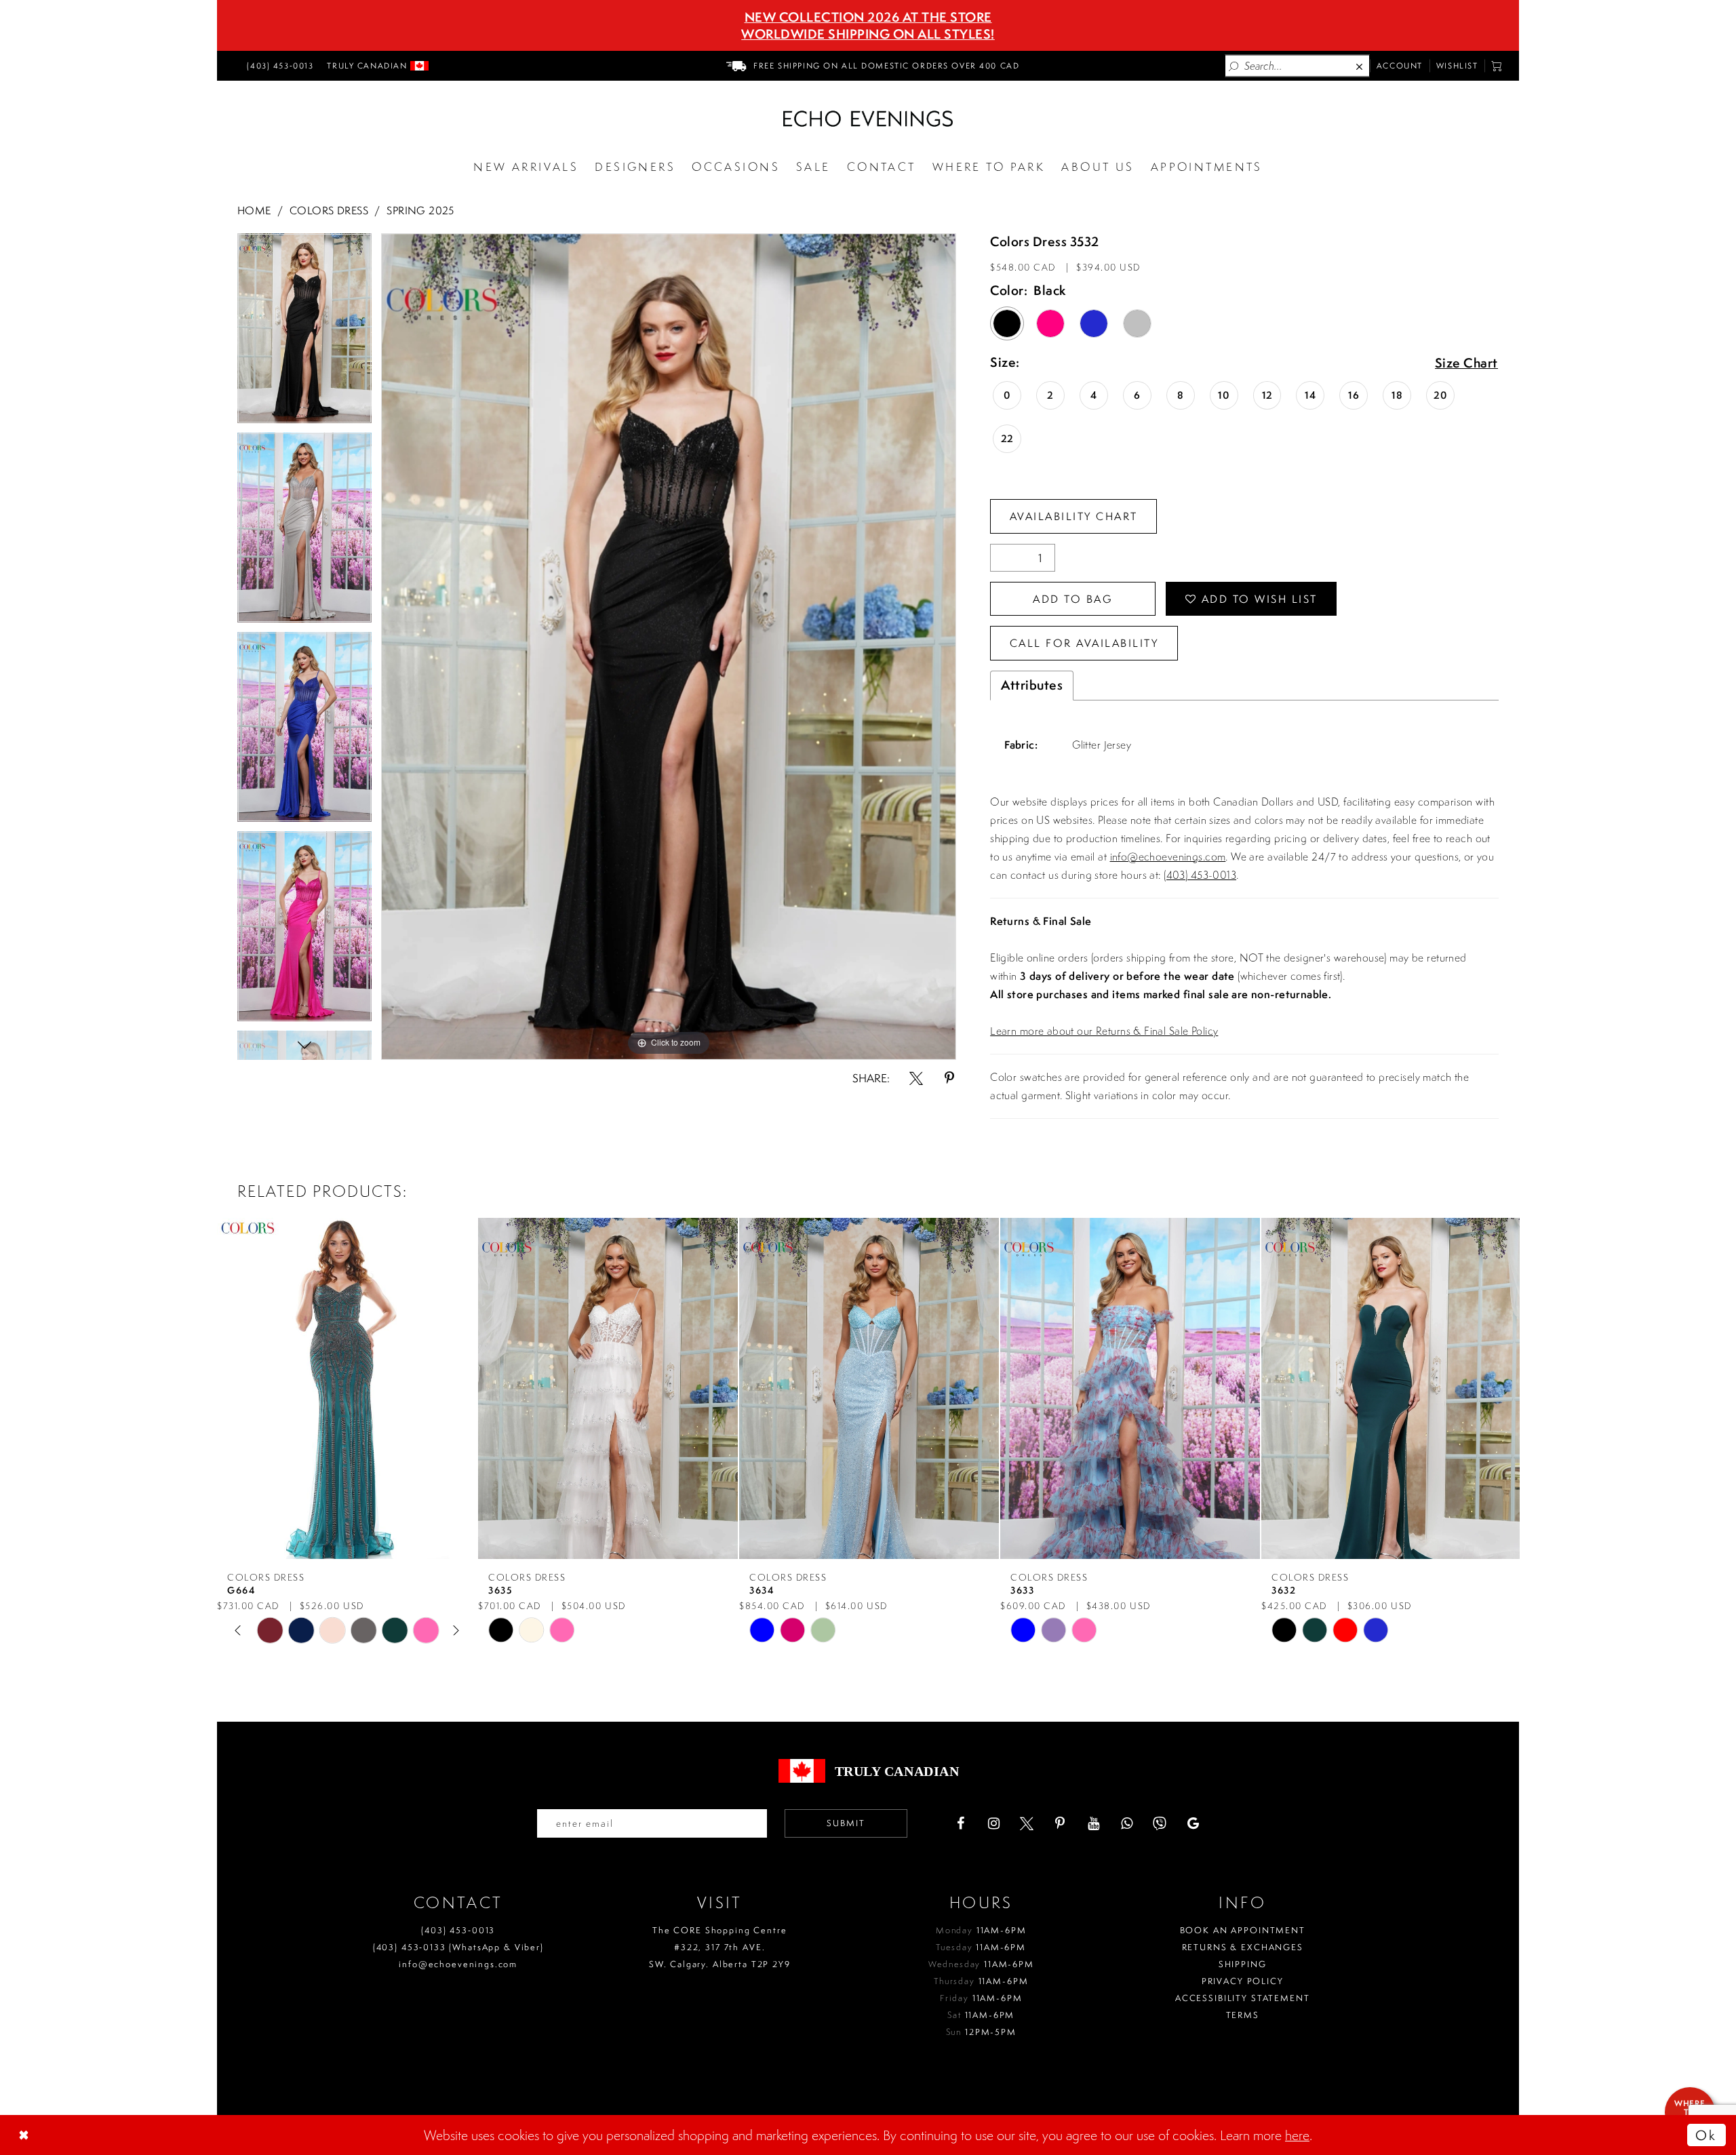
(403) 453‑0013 (458, 1930)
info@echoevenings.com (1168, 856)
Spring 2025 (420, 210)
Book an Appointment (1243, 1930)
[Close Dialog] (25, 2135)
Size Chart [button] (1466, 363)
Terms (1243, 2015)
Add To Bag (1073, 599)
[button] (1497, 66)
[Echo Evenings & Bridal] (868, 119)
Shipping (1243, 1964)
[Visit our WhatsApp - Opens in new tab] (1126, 1823)
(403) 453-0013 (1200, 875)
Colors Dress (329, 210)
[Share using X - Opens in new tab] (916, 1078)
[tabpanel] (304, 333)
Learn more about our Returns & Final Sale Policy (1104, 1031)
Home (254, 210)
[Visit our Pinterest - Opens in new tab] (1060, 1823)
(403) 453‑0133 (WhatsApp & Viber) (458, 1947)
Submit (846, 1823)
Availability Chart (1074, 516)
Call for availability (1084, 643)
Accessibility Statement (1243, 1998)
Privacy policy (1243, 1981)
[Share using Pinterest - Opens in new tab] (949, 1078)
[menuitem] (278, 66)
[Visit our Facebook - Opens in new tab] (960, 1823)
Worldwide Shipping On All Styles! (868, 34)
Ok (1706, 2135)
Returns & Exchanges (1243, 1947)
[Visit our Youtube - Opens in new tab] (1093, 1823)
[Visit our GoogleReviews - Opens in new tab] (1193, 1823)
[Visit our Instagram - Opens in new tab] (993, 1823)
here (1297, 2135)
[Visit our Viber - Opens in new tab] (1160, 1823)
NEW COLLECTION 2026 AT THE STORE (868, 17)
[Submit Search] (1234, 66)
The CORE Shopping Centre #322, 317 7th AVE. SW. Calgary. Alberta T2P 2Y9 (720, 1947)
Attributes (1032, 685)
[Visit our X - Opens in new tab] (1027, 1823)
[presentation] (347, 1388)
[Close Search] (1360, 66)
